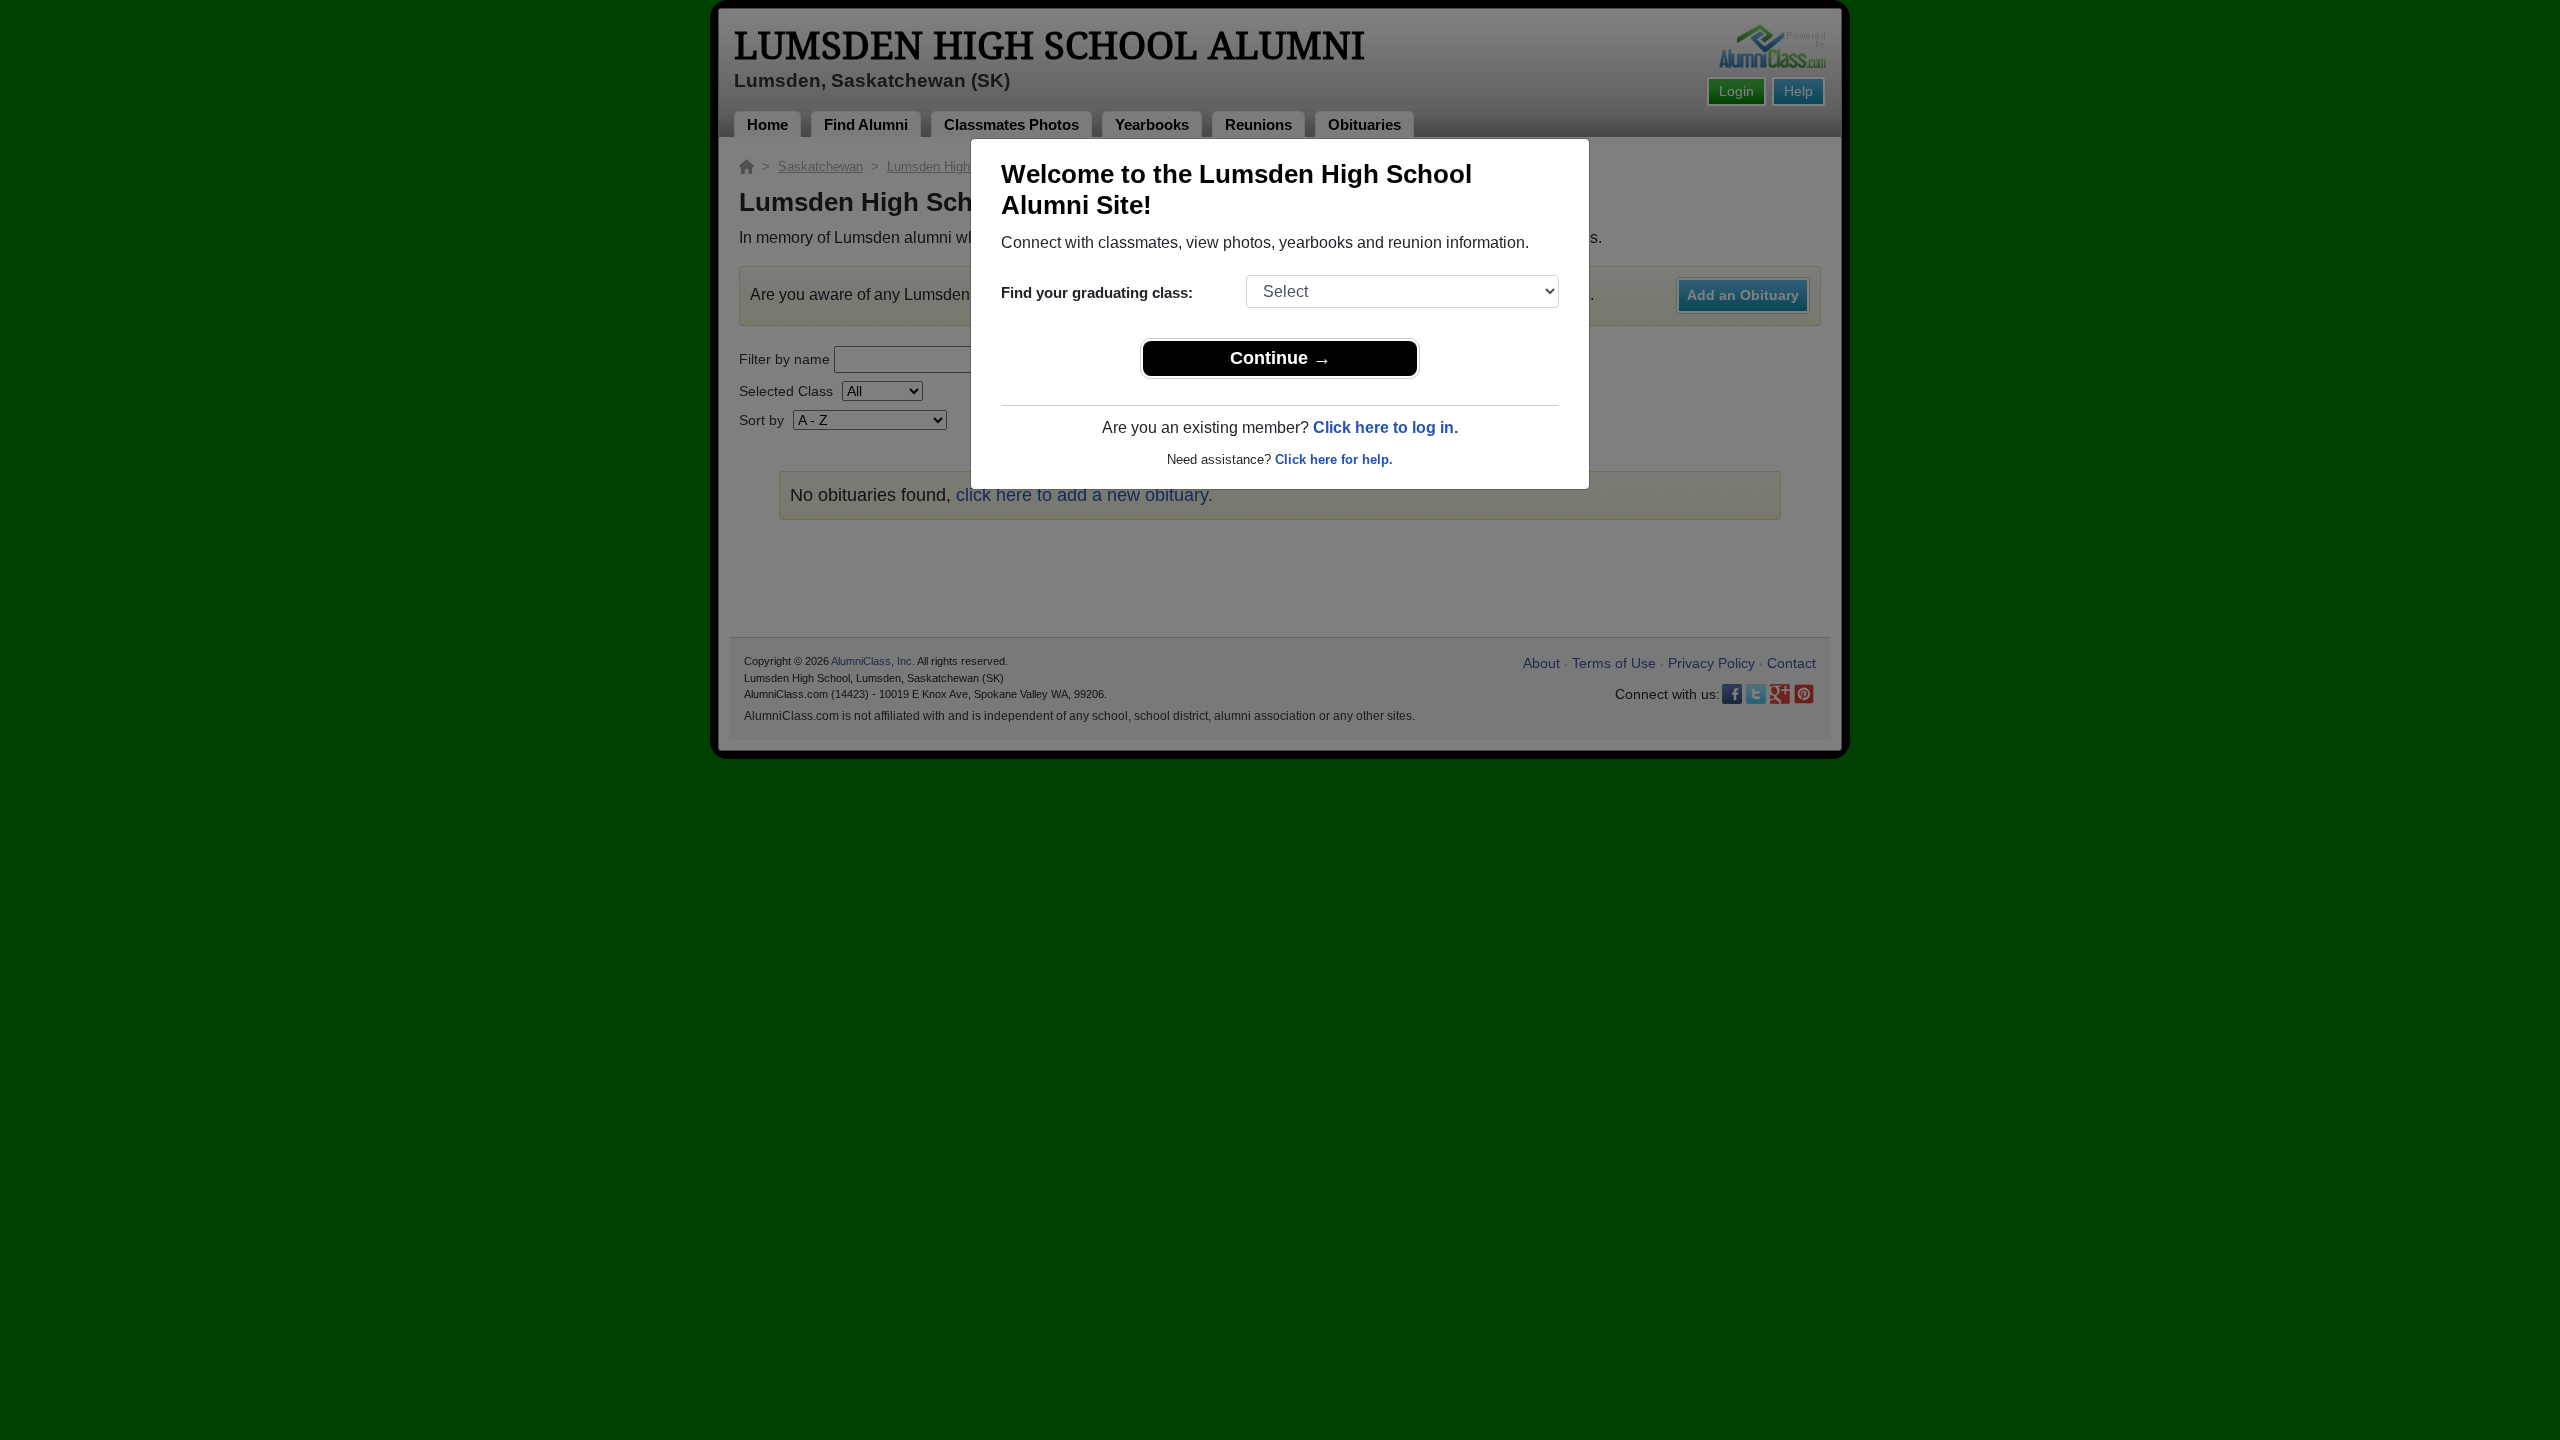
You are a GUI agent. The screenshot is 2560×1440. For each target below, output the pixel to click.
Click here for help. (1334, 459)
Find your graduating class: (1097, 292)
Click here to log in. (1385, 427)
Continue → (1280, 358)
